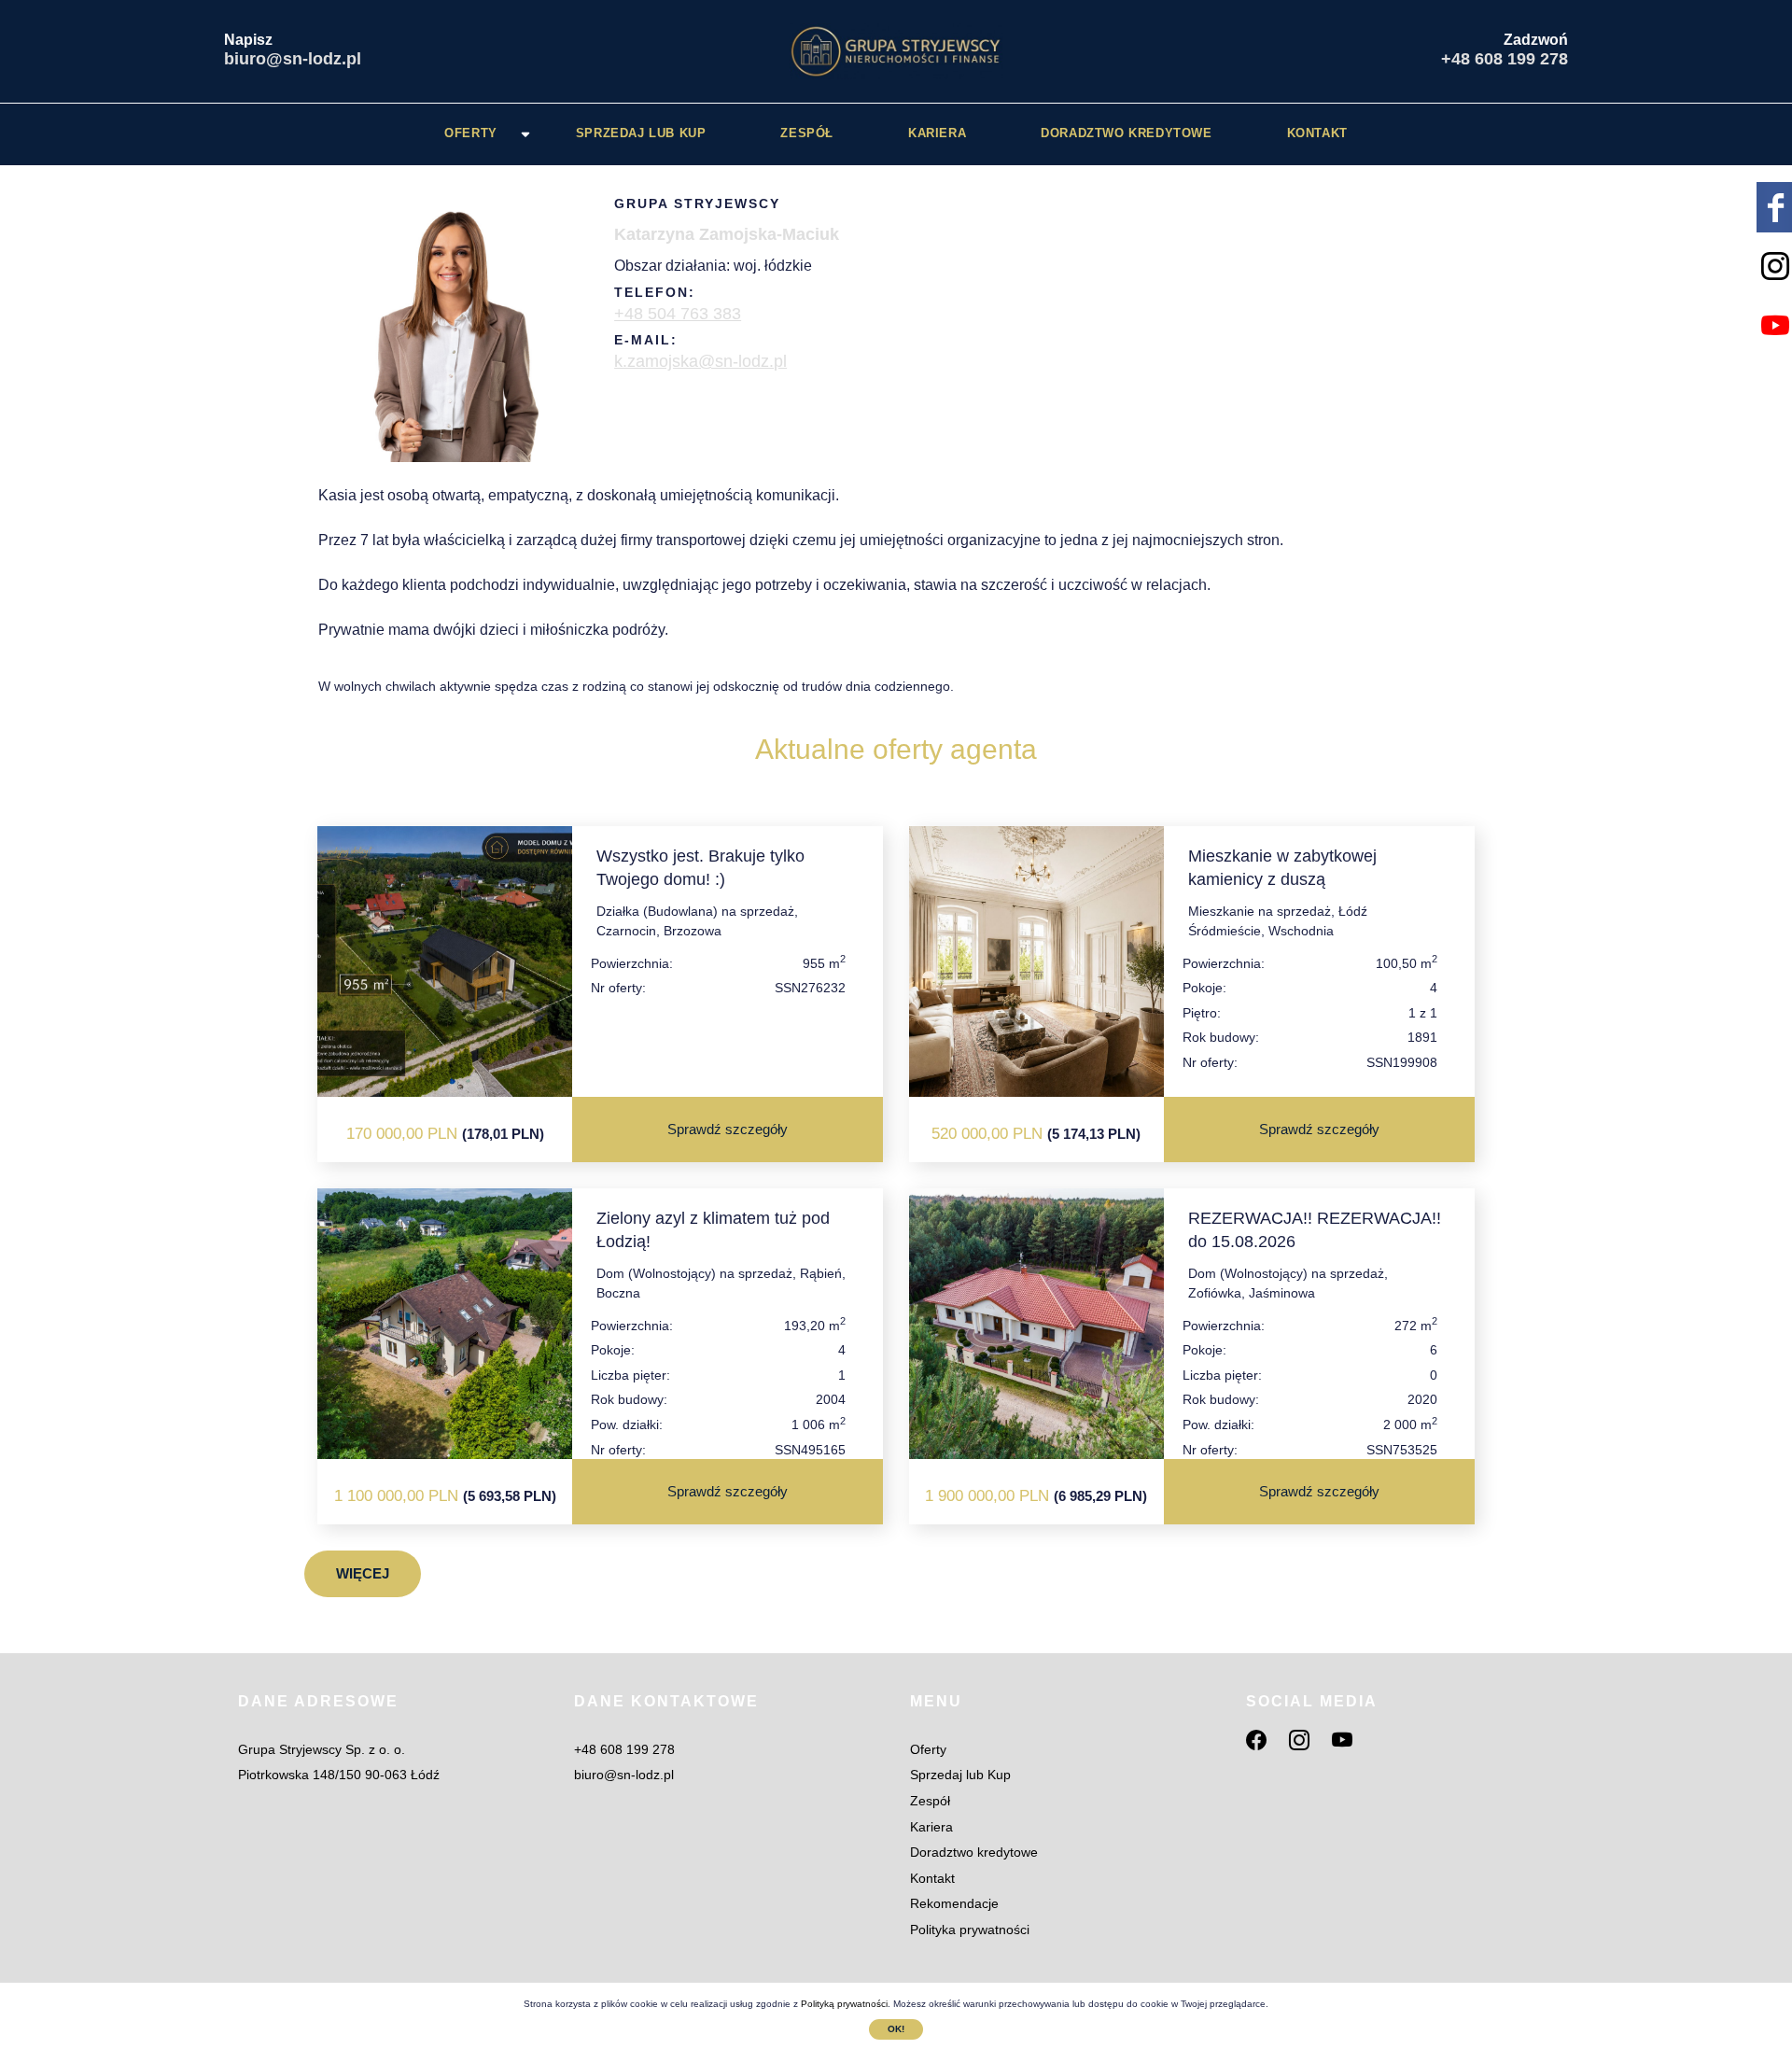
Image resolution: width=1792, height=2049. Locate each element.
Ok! (896, 2029)
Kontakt (1317, 133)
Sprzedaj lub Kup (641, 133)
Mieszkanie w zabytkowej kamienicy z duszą (1282, 868)
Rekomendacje (954, 1903)
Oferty (471, 133)
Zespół (807, 133)
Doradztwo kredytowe (1126, 133)
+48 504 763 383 (678, 314)
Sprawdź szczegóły (728, 1129)
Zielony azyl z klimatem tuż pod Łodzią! (713, 1230)
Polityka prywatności (970, 1930)
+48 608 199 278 (1505, 59)
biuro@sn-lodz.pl (293, 59)
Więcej (363, 1573)
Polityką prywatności (844, 2004)
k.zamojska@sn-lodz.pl (700, 361)
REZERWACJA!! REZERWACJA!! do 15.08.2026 (1315, 1230)
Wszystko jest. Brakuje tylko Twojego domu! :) (700, 868)
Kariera (937, 133)
